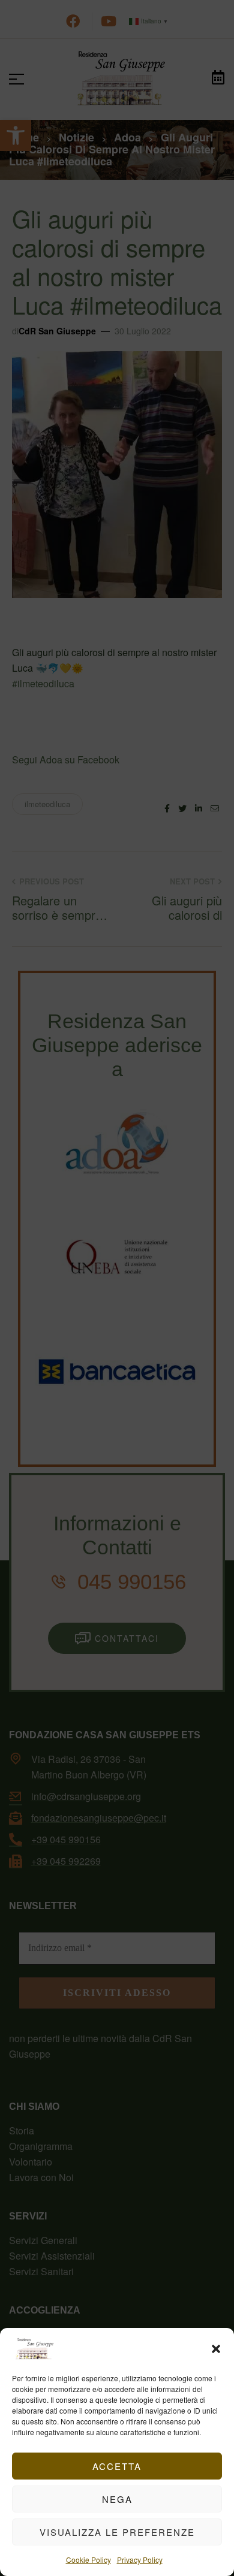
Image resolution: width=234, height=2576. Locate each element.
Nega (117, 2499)
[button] (216, 2349)
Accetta (117, 2466)
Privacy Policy (140, 2560)
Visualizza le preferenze (117, 2532)
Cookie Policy (88, 2560)
